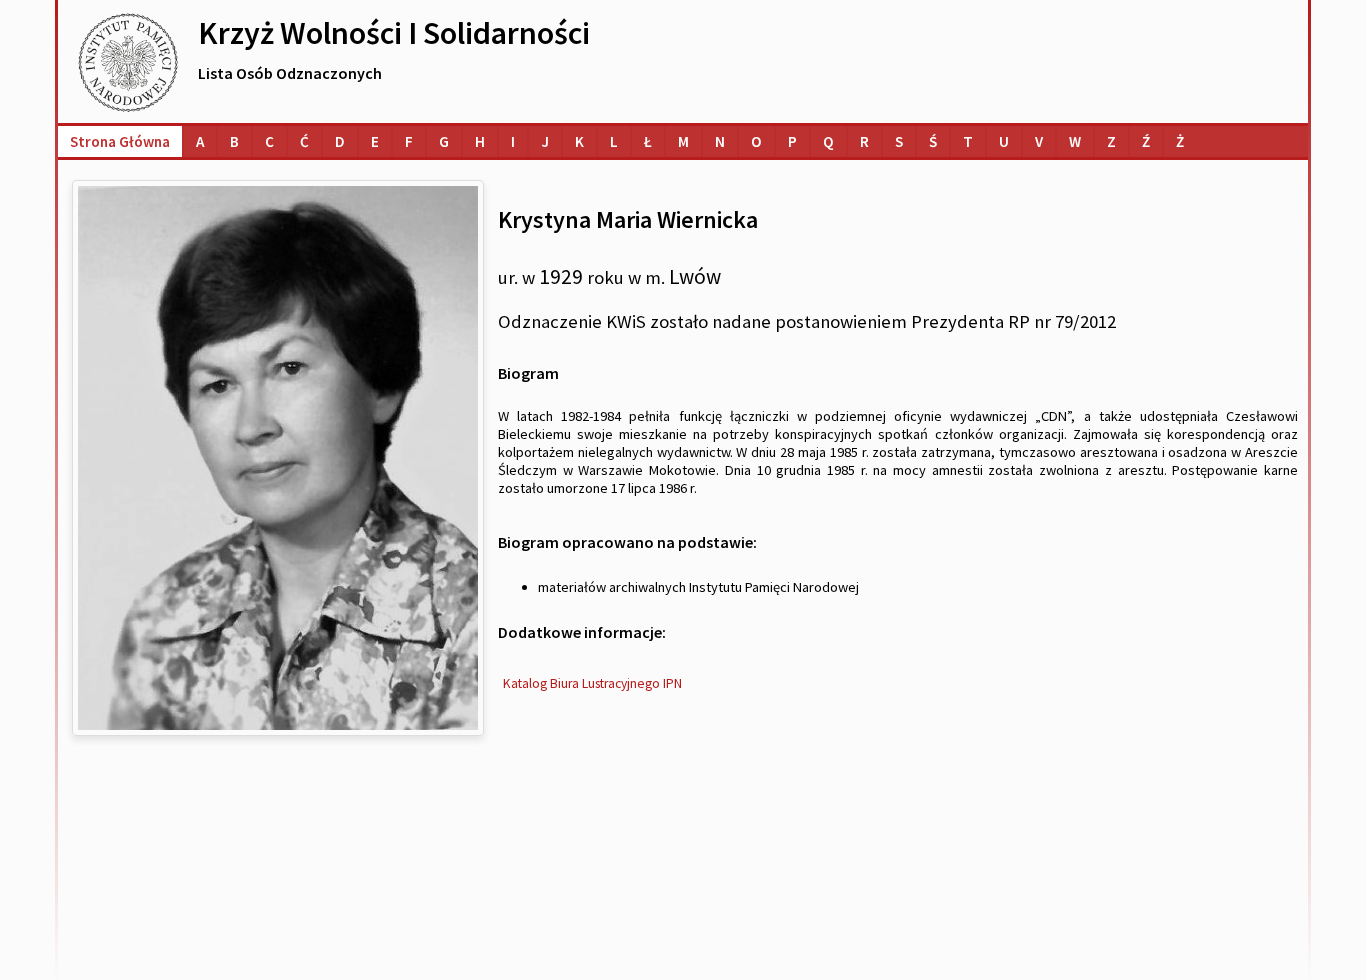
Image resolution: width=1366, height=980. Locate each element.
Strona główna (120, 141)
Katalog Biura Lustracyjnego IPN (592, 683)
